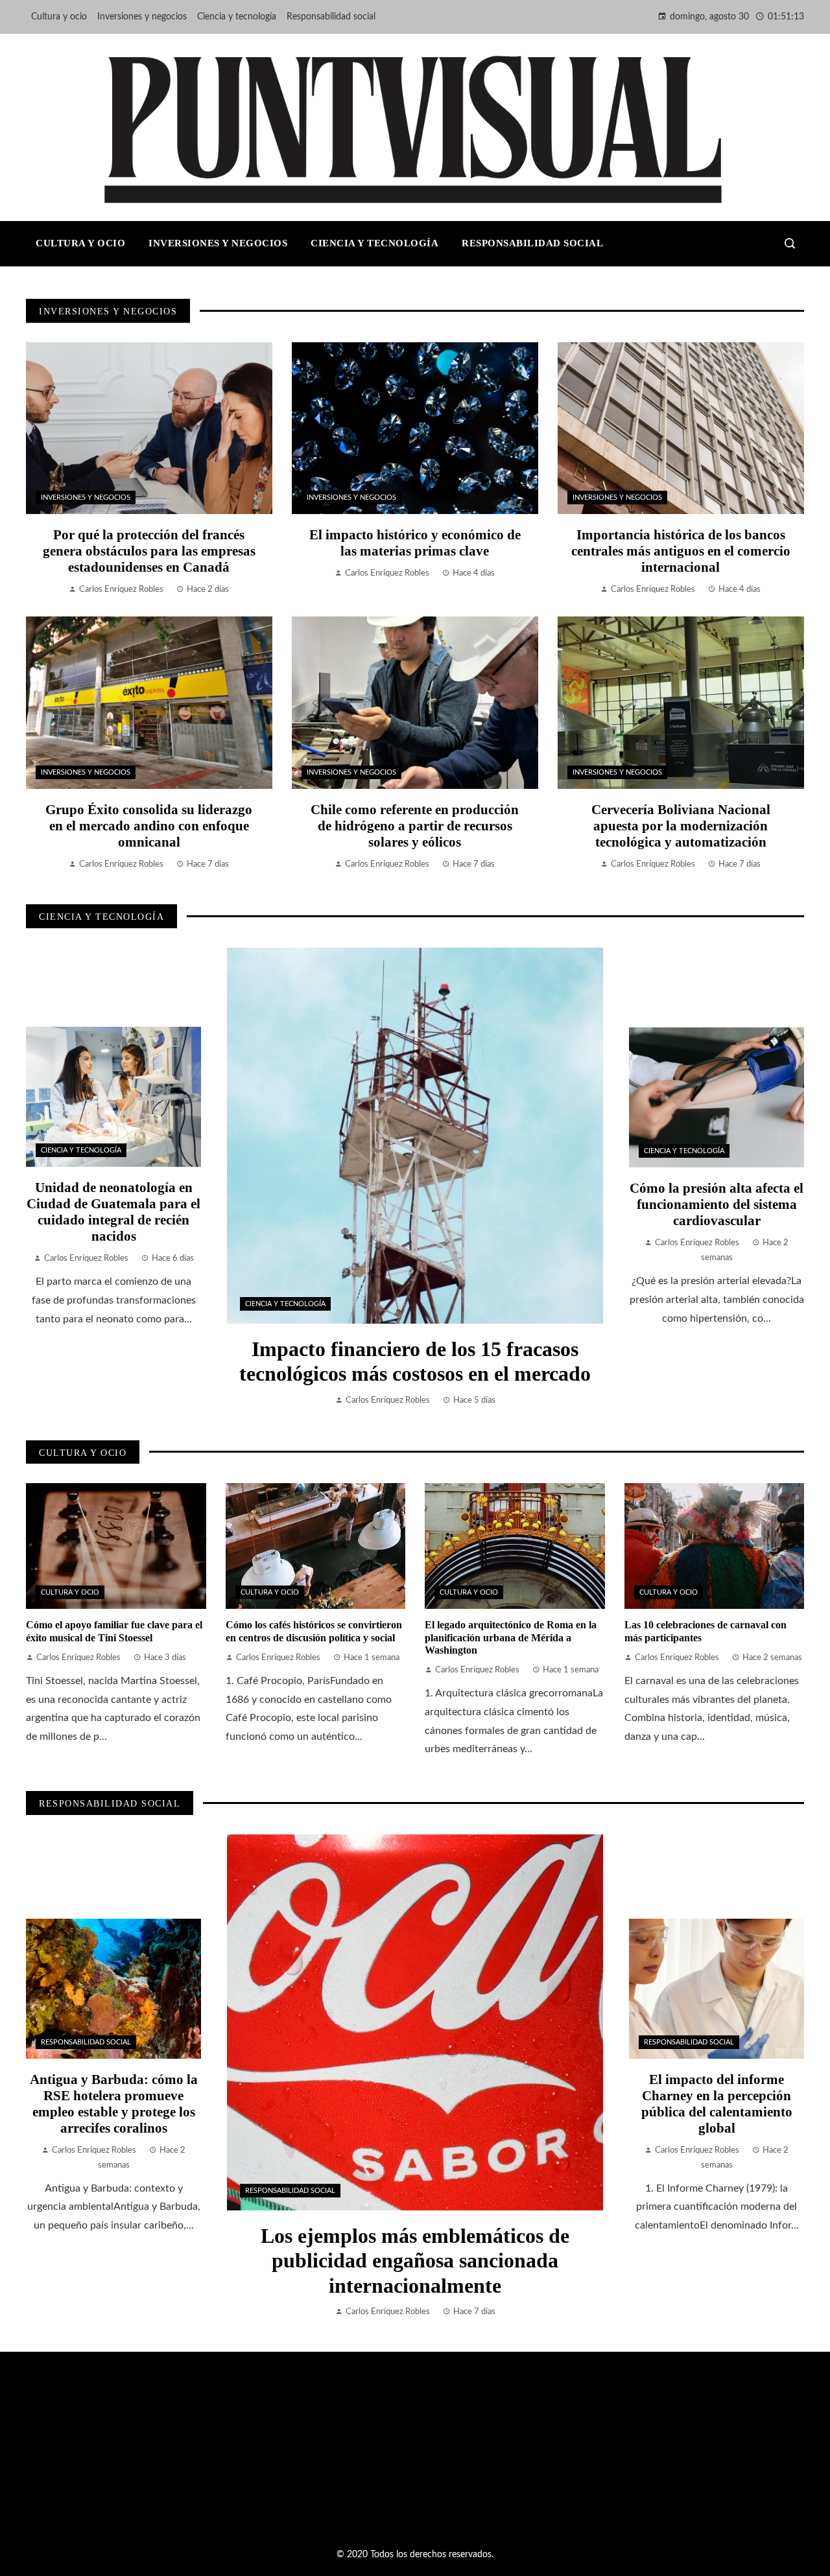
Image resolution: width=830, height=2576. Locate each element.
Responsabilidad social (290, 2191)
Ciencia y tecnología (285, 1304)
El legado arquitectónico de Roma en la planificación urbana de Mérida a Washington (511, 1637)
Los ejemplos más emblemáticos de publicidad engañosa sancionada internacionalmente (415, 2261)
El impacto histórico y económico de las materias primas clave (415, 543)
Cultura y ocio (70, 1592)
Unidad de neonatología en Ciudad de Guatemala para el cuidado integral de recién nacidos (113, 1212)
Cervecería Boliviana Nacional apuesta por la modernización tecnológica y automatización (681, 825)
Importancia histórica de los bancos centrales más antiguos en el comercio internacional (681, 551)
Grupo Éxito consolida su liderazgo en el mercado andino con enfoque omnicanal (149, 825)
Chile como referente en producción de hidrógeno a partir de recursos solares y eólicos (415, 825)
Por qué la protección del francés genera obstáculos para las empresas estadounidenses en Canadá (149, 551)
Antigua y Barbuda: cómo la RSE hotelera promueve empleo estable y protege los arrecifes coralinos (114, 2103)
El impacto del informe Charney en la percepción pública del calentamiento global (717, 2103)
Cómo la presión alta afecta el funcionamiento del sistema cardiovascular (717, 1204)
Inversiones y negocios (86, 498)
